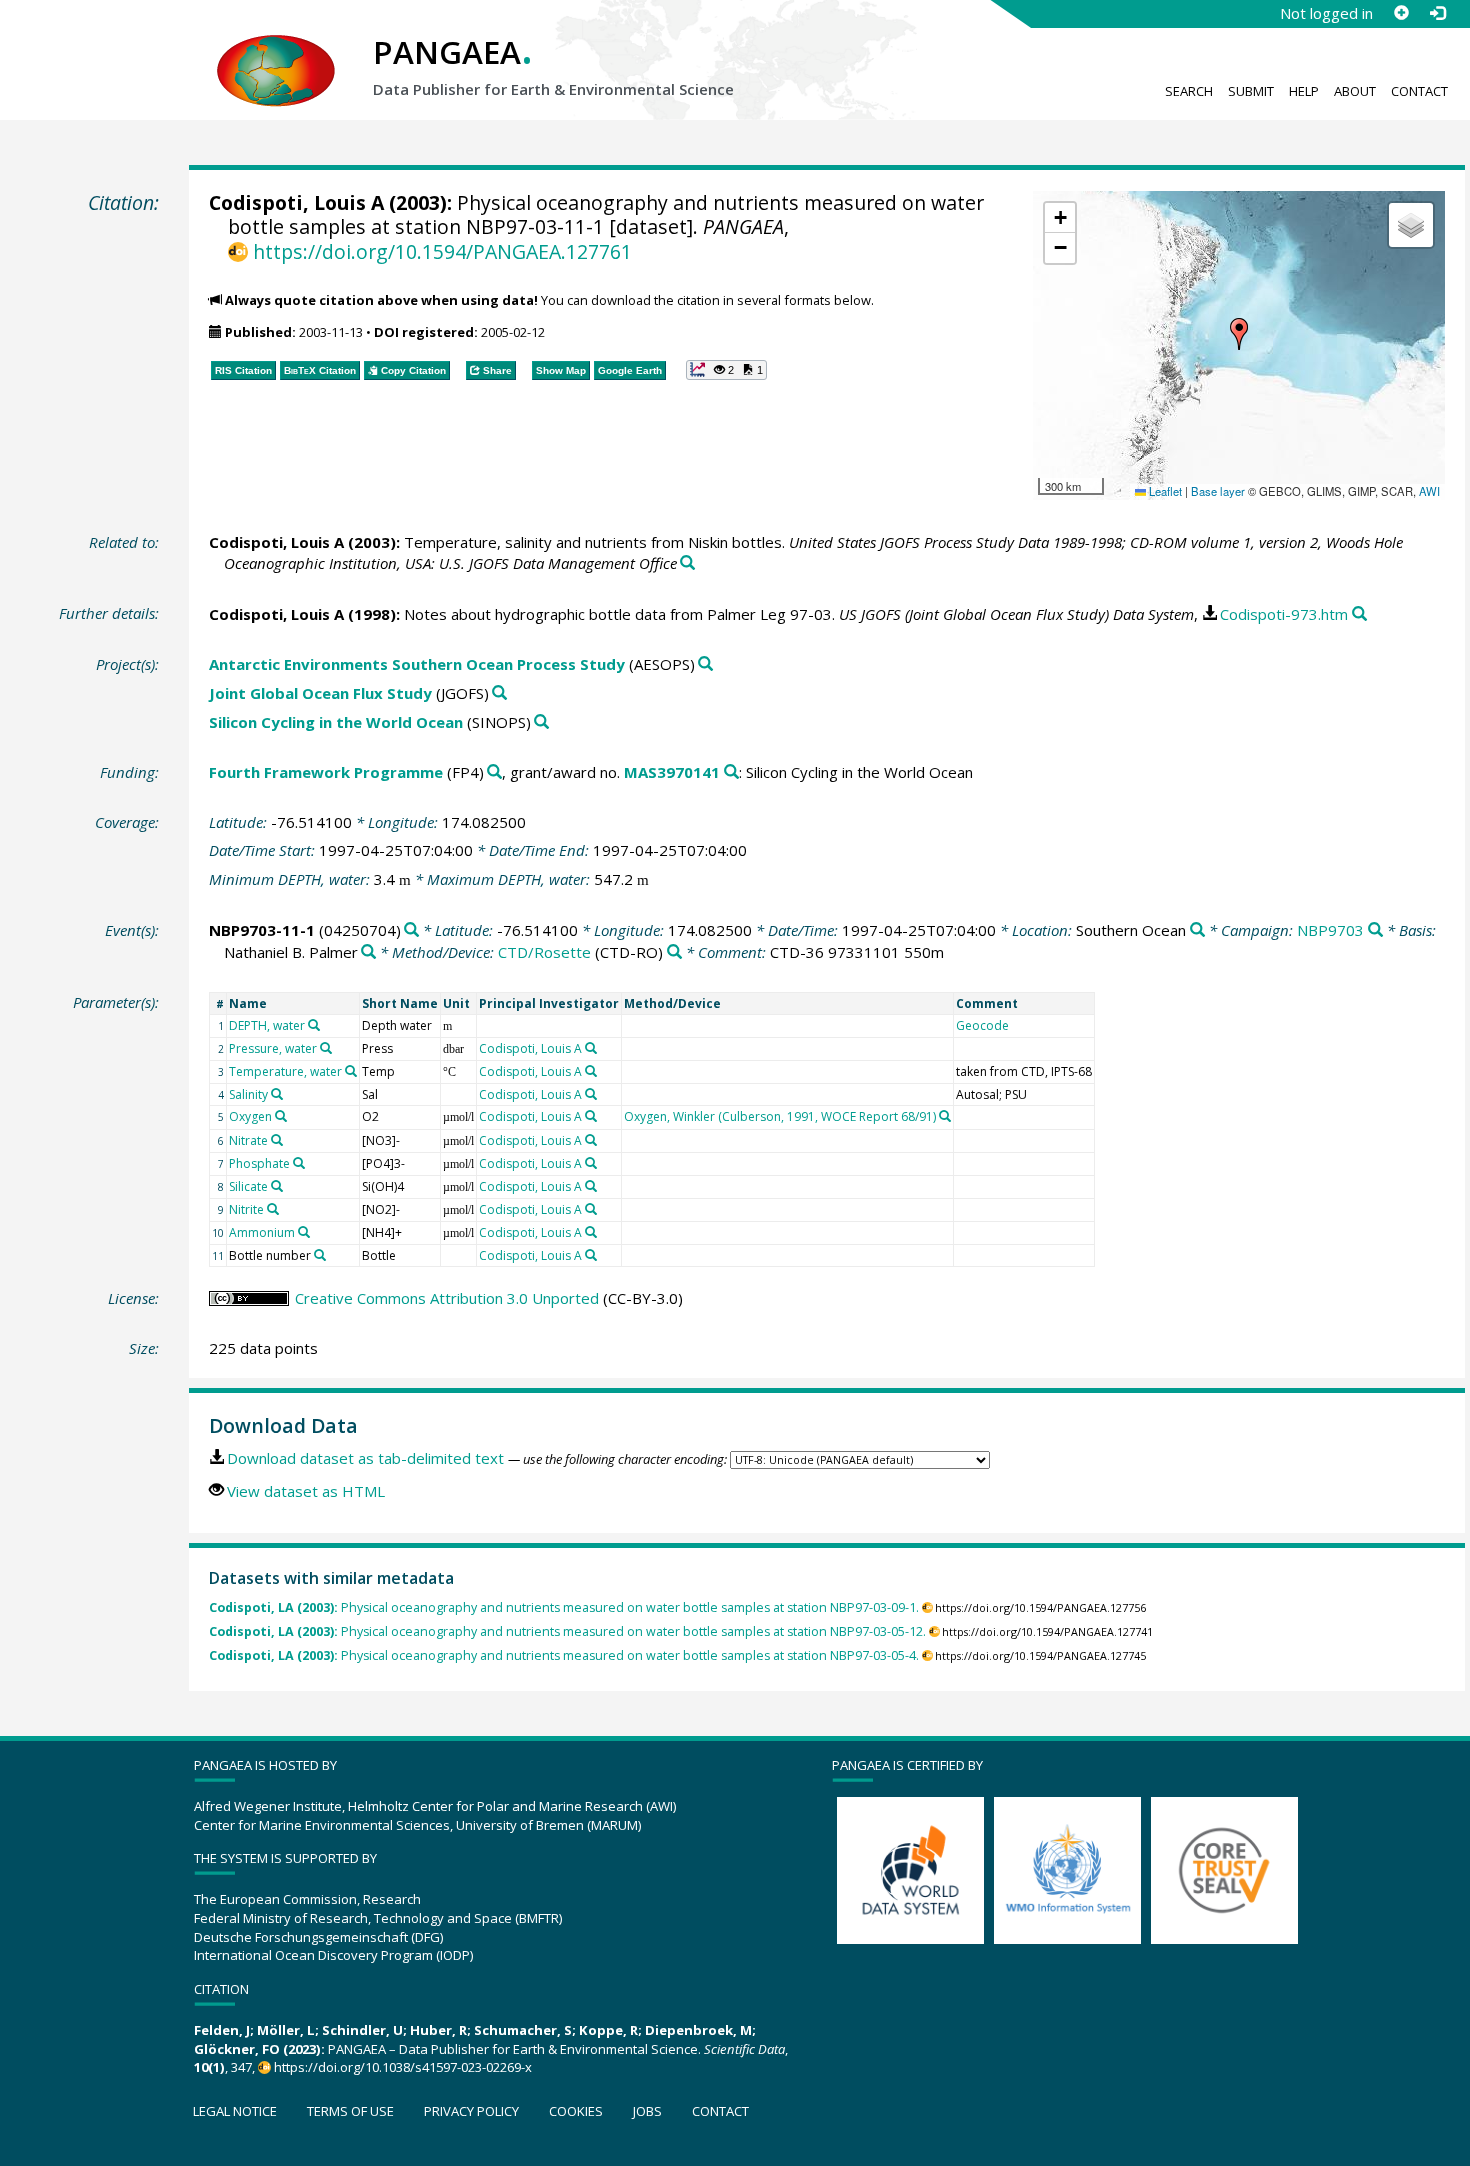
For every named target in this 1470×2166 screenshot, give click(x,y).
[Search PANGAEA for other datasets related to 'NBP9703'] (1375, 930)
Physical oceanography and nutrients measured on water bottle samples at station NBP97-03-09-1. (564, 1607)
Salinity (248, 1094)
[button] (1239, 334)
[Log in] (1437, 13)
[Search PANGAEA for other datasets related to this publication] (687, 563)
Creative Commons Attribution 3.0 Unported (447, 1298)
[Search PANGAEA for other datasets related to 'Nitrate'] (277, 1140)
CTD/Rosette (544, 952)
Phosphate (259, 1163)
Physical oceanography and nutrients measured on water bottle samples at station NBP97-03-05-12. (567, 1631)
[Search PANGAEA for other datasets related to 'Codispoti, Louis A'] (591, 1048)
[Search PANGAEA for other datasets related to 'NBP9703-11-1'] (411, 930)
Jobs (647, 2111)
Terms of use (350, 2111)
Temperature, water (285, 1071)
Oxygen (250, 1116)
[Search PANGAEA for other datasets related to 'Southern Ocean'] (1197, 930)
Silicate (248, 1186)
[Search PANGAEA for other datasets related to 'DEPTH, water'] (314, 1025)
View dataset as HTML (306, 1491)
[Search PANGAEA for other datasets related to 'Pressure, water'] (326, 1048)
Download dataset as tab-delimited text (365, 1458)
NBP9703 (1330, 930)
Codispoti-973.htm (1284, 614)
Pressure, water (273, 1048)
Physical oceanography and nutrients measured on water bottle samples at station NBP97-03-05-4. (564, 1655)
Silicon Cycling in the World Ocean (336, 722)
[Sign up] (1401, 13)
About (1355, 91)
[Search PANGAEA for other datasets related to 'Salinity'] (277, 1094)
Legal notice (235, 2111)
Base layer (1218, 491)
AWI (1429, 491)
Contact (1419, 91)
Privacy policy (471, 2111)
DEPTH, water (267, 1025)
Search (1189, 91)
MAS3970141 (672, 772)
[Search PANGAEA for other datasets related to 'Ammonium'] (304, 1232)
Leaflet (1164, 491)
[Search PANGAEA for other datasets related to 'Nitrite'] (273, 1209)
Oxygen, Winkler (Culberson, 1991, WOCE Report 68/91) (780, 1116)
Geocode (982, 1025)
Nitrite (246, 1209)
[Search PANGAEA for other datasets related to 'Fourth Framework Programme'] (494, 772)
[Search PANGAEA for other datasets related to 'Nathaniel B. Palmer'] (368, 952)
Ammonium (262, 1232)
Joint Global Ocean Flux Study (320, 693)
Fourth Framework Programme (326, 772)
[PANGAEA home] (276, 51)
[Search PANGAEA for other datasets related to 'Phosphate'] (299, 1163)
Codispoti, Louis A (296, 202)
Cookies (576, 2111)
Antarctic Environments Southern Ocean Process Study (417, 664)
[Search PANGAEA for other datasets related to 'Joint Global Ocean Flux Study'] (499, 693)
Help (1304, 91)
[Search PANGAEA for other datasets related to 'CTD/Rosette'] (674, 952)
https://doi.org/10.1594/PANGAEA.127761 (442, 251)
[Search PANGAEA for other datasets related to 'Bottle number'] (320, 1255)
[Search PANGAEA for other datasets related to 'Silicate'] (277, 1186)
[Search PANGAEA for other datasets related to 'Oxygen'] (281, 1116)
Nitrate (248, 1140)
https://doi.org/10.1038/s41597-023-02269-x (403, 2067)
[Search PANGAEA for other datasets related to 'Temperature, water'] (351, 1071)
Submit (1251, 91)
